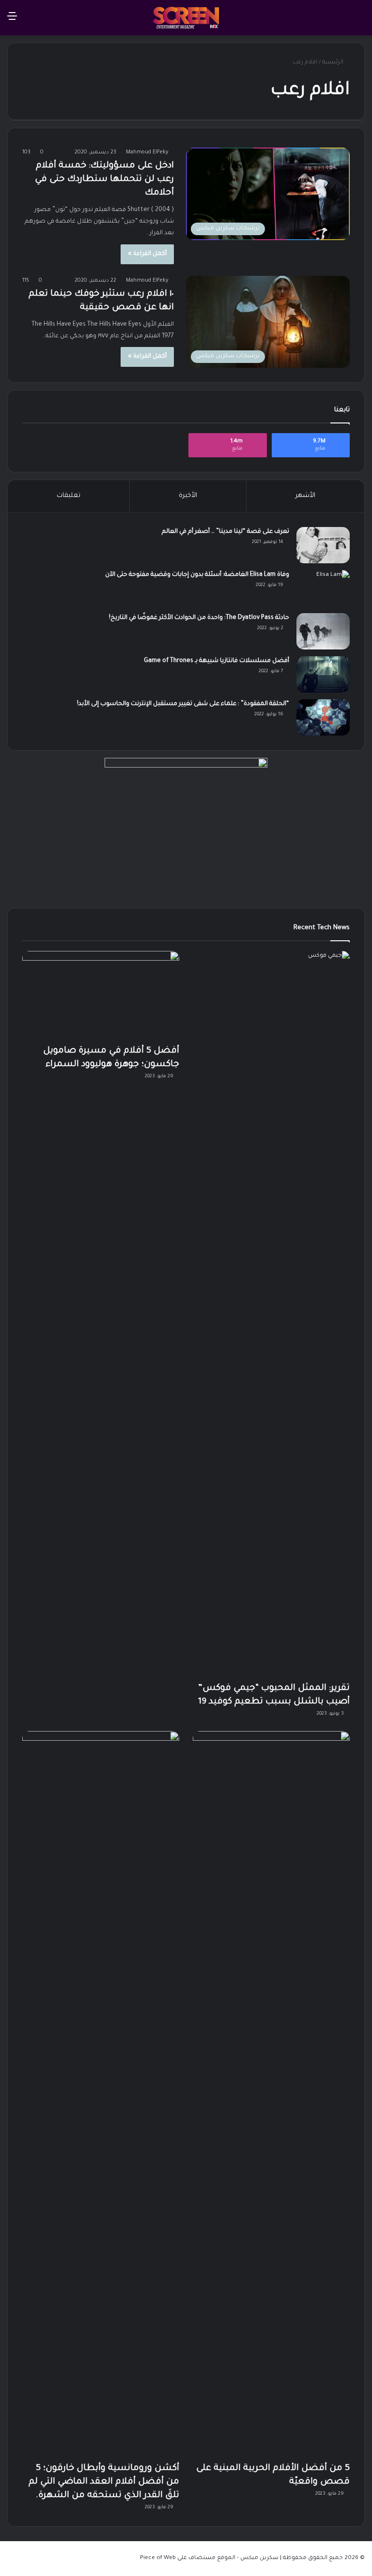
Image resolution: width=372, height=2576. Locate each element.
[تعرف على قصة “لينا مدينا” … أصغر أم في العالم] (323, 545)
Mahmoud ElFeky (147, 152)
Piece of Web (158, 2558)
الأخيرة (188, 496)
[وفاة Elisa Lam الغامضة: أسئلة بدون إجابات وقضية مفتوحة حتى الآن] (323, 588)
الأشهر (305, 496)
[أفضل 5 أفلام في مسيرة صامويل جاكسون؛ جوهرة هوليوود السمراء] (101, 995)
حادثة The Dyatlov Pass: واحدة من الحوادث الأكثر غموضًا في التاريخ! (199, 618)
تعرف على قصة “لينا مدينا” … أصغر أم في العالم (225, 532)
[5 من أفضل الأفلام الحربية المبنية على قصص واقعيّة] (271, 2094)
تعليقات (69, 496)
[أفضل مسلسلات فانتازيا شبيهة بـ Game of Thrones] (323, 674)
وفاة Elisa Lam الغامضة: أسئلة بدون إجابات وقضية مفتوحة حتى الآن (197, 575)
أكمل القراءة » (147, 254)
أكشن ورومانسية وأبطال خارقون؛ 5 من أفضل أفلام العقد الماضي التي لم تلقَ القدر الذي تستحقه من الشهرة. (104, 2482)
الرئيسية (333, 63)
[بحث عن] (360, 21)
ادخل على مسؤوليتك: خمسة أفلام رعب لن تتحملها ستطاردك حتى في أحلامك (104, 180)
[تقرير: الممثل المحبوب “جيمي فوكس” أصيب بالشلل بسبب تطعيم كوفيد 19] (271, 1314)
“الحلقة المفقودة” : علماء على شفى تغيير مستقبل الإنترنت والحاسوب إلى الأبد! (183, 704)
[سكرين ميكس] (186, 18)
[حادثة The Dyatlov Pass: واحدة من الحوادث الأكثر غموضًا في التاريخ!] (323, 631)
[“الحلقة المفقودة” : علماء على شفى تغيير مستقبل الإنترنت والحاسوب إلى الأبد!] (323, 717)
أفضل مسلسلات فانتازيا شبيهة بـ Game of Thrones (217, 661)
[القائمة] (12, 21)
